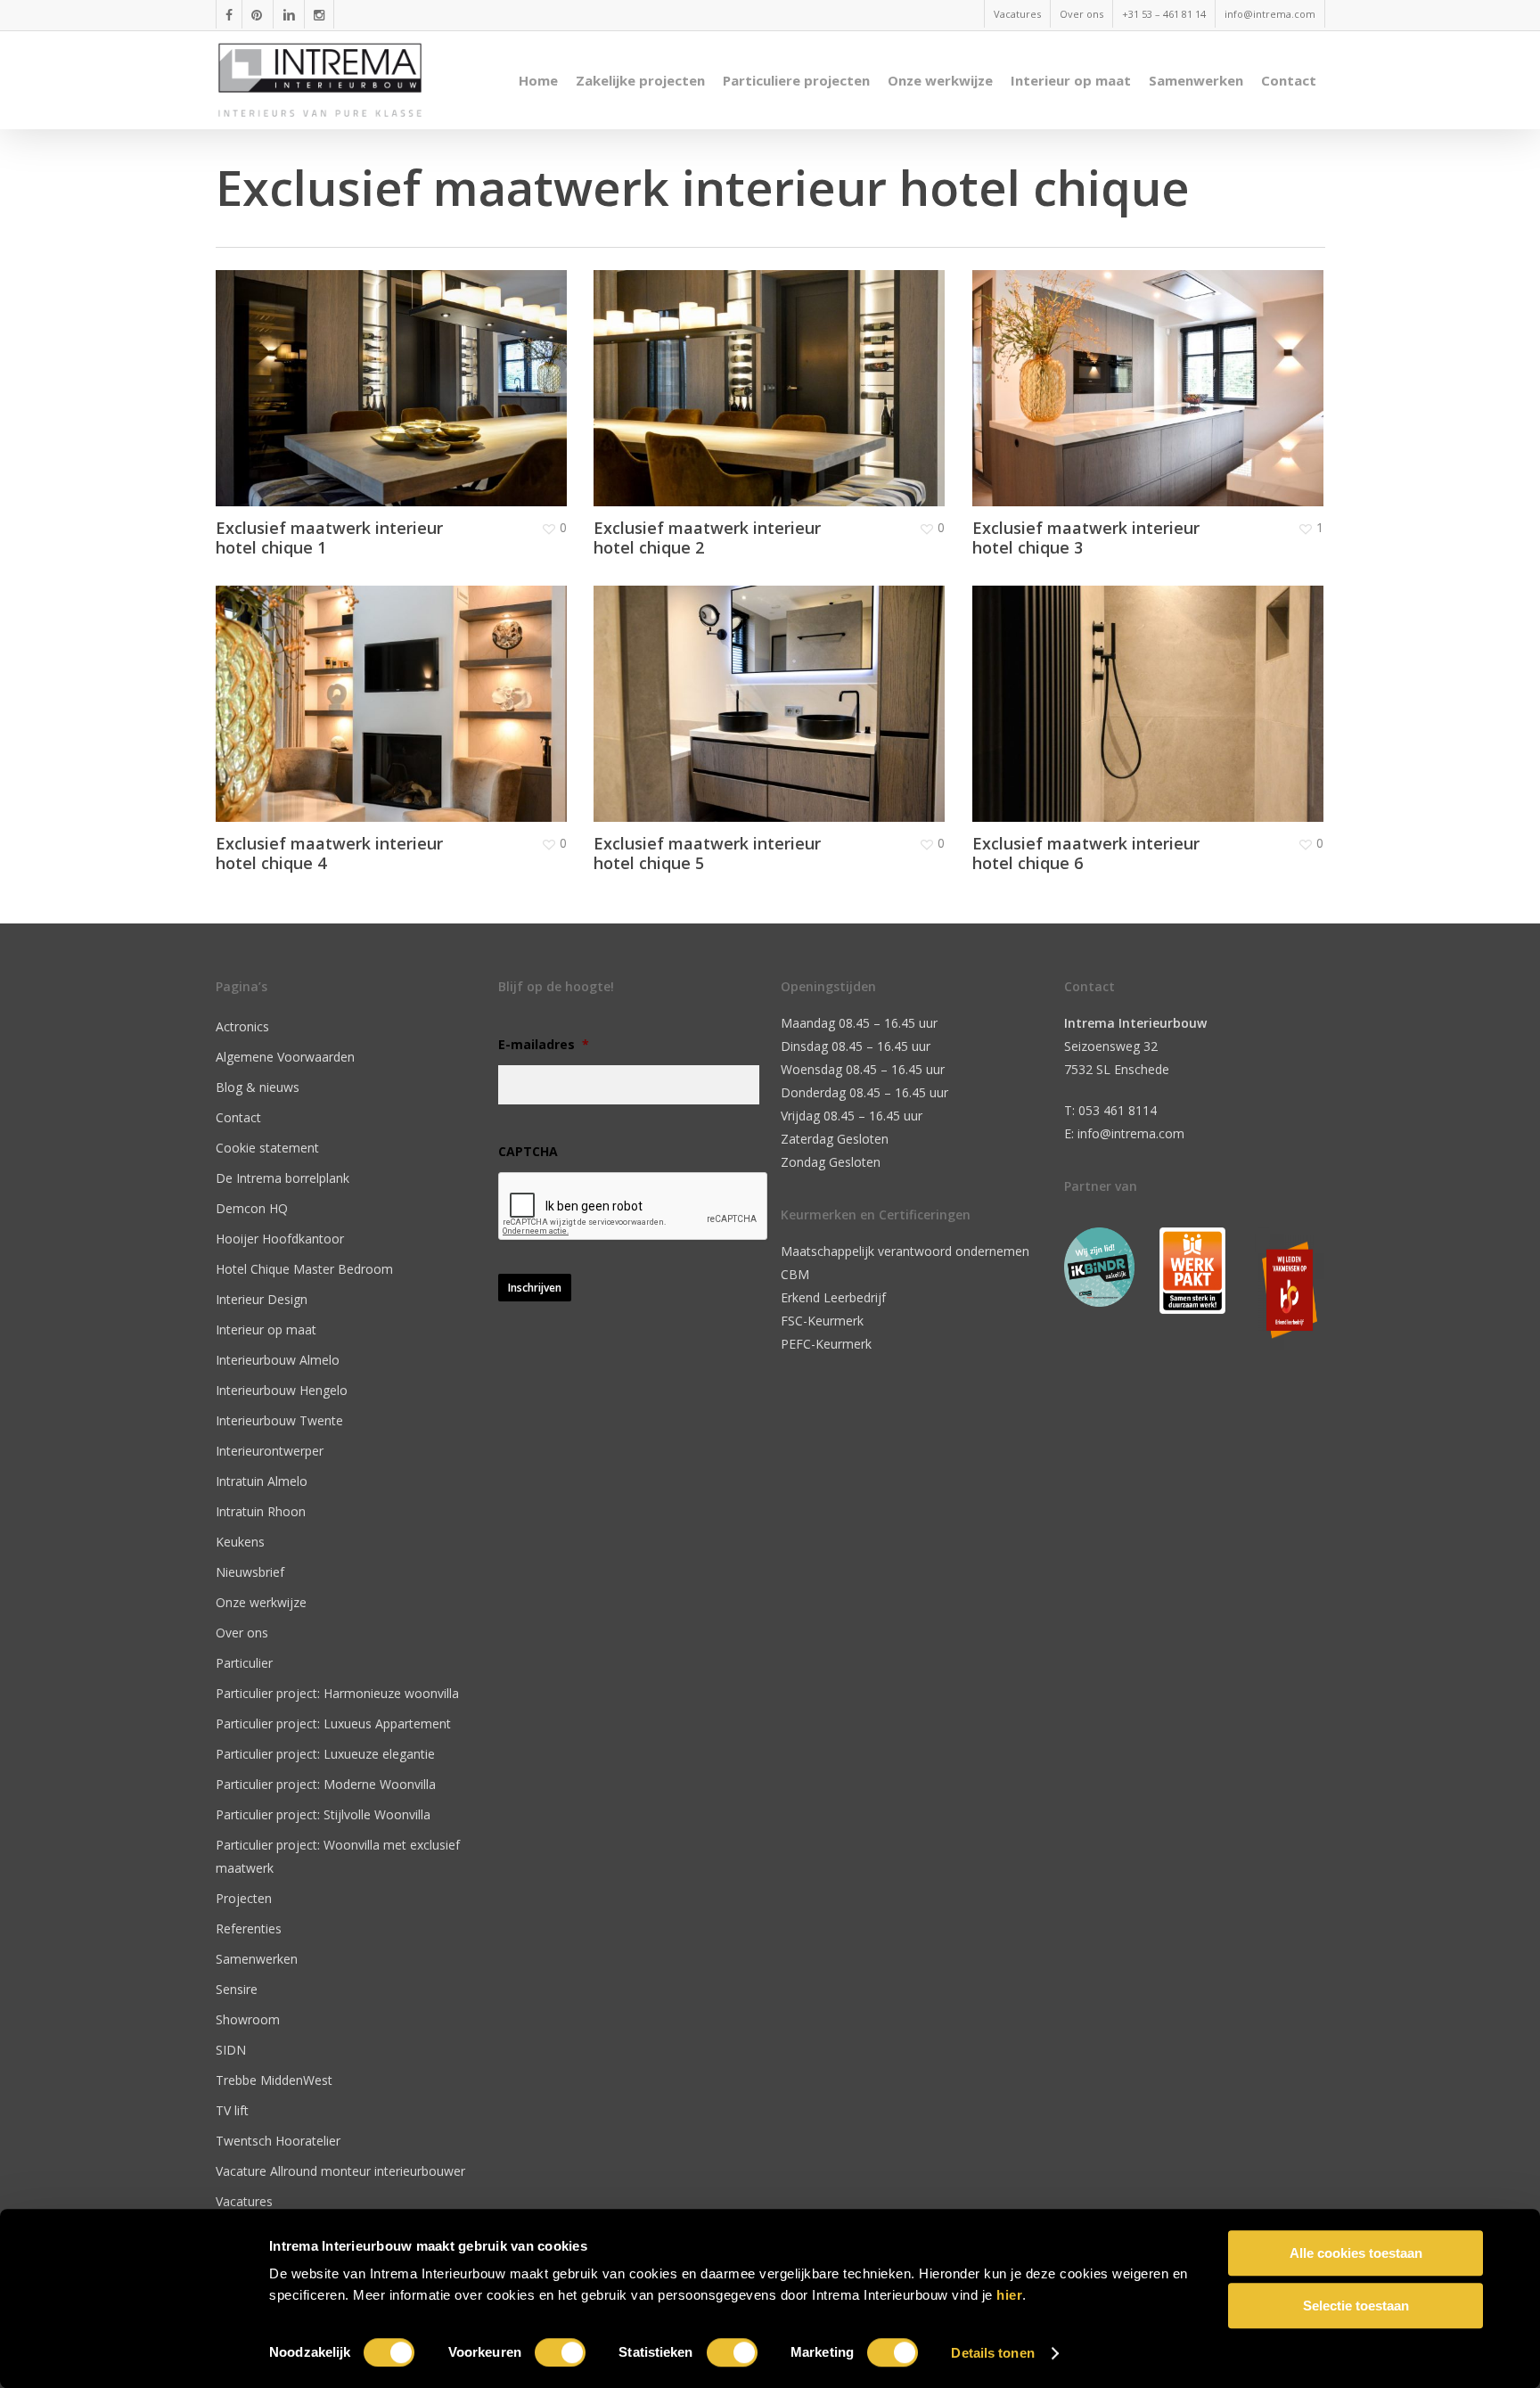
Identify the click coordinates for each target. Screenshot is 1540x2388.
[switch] (560, 2352)
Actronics (242, 1026)
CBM (795, 1274)
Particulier (244, 1663)
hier (1009, 2295)
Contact (238, 1117)
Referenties (249, 1928)
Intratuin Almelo (262, 1481)
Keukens (240, 1542)
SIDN (231, 2050)
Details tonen (992, 2353)
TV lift (232, 2110)
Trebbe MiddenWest (274, 2080)
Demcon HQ (252, 1208)
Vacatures (244, 2201)
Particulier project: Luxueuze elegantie (325, 1754)
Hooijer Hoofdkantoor (280, 1239)
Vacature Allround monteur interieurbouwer (340, 2171)
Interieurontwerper (270, 1451)
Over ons (242, 1633)
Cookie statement (267, 1148)
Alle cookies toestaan (1356, 2253)
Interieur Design (262, 1299)
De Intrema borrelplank (283, 1178)
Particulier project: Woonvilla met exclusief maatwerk (338, 1856)
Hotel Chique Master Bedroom (304, 1269)
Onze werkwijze (261, 1602)
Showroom (248, 2019)
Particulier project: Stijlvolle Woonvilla (323, 1814)
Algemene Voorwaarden (285, 1057)
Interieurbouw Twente (279, 1420)
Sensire (237, 1989)
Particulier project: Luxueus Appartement (333, 1723)
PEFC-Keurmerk (826, 1344)
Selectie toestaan (1356, 2306)
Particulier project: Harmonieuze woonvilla (337, 1693)
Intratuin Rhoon (261, 1511)
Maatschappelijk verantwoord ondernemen (905, 1251)
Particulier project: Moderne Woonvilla (326, 1784)
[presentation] (634, 1207)
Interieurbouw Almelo (278, 1360)
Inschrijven (535, 1288)
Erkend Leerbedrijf (833, 1297)
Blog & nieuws (258, 1087)
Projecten (244, 1898)
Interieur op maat (266, 1329)
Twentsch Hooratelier (278, 2141)
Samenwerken (257, 1959)
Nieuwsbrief (250, 1572)
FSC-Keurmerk (822, 1321)
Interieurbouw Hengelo (282, 1390)
